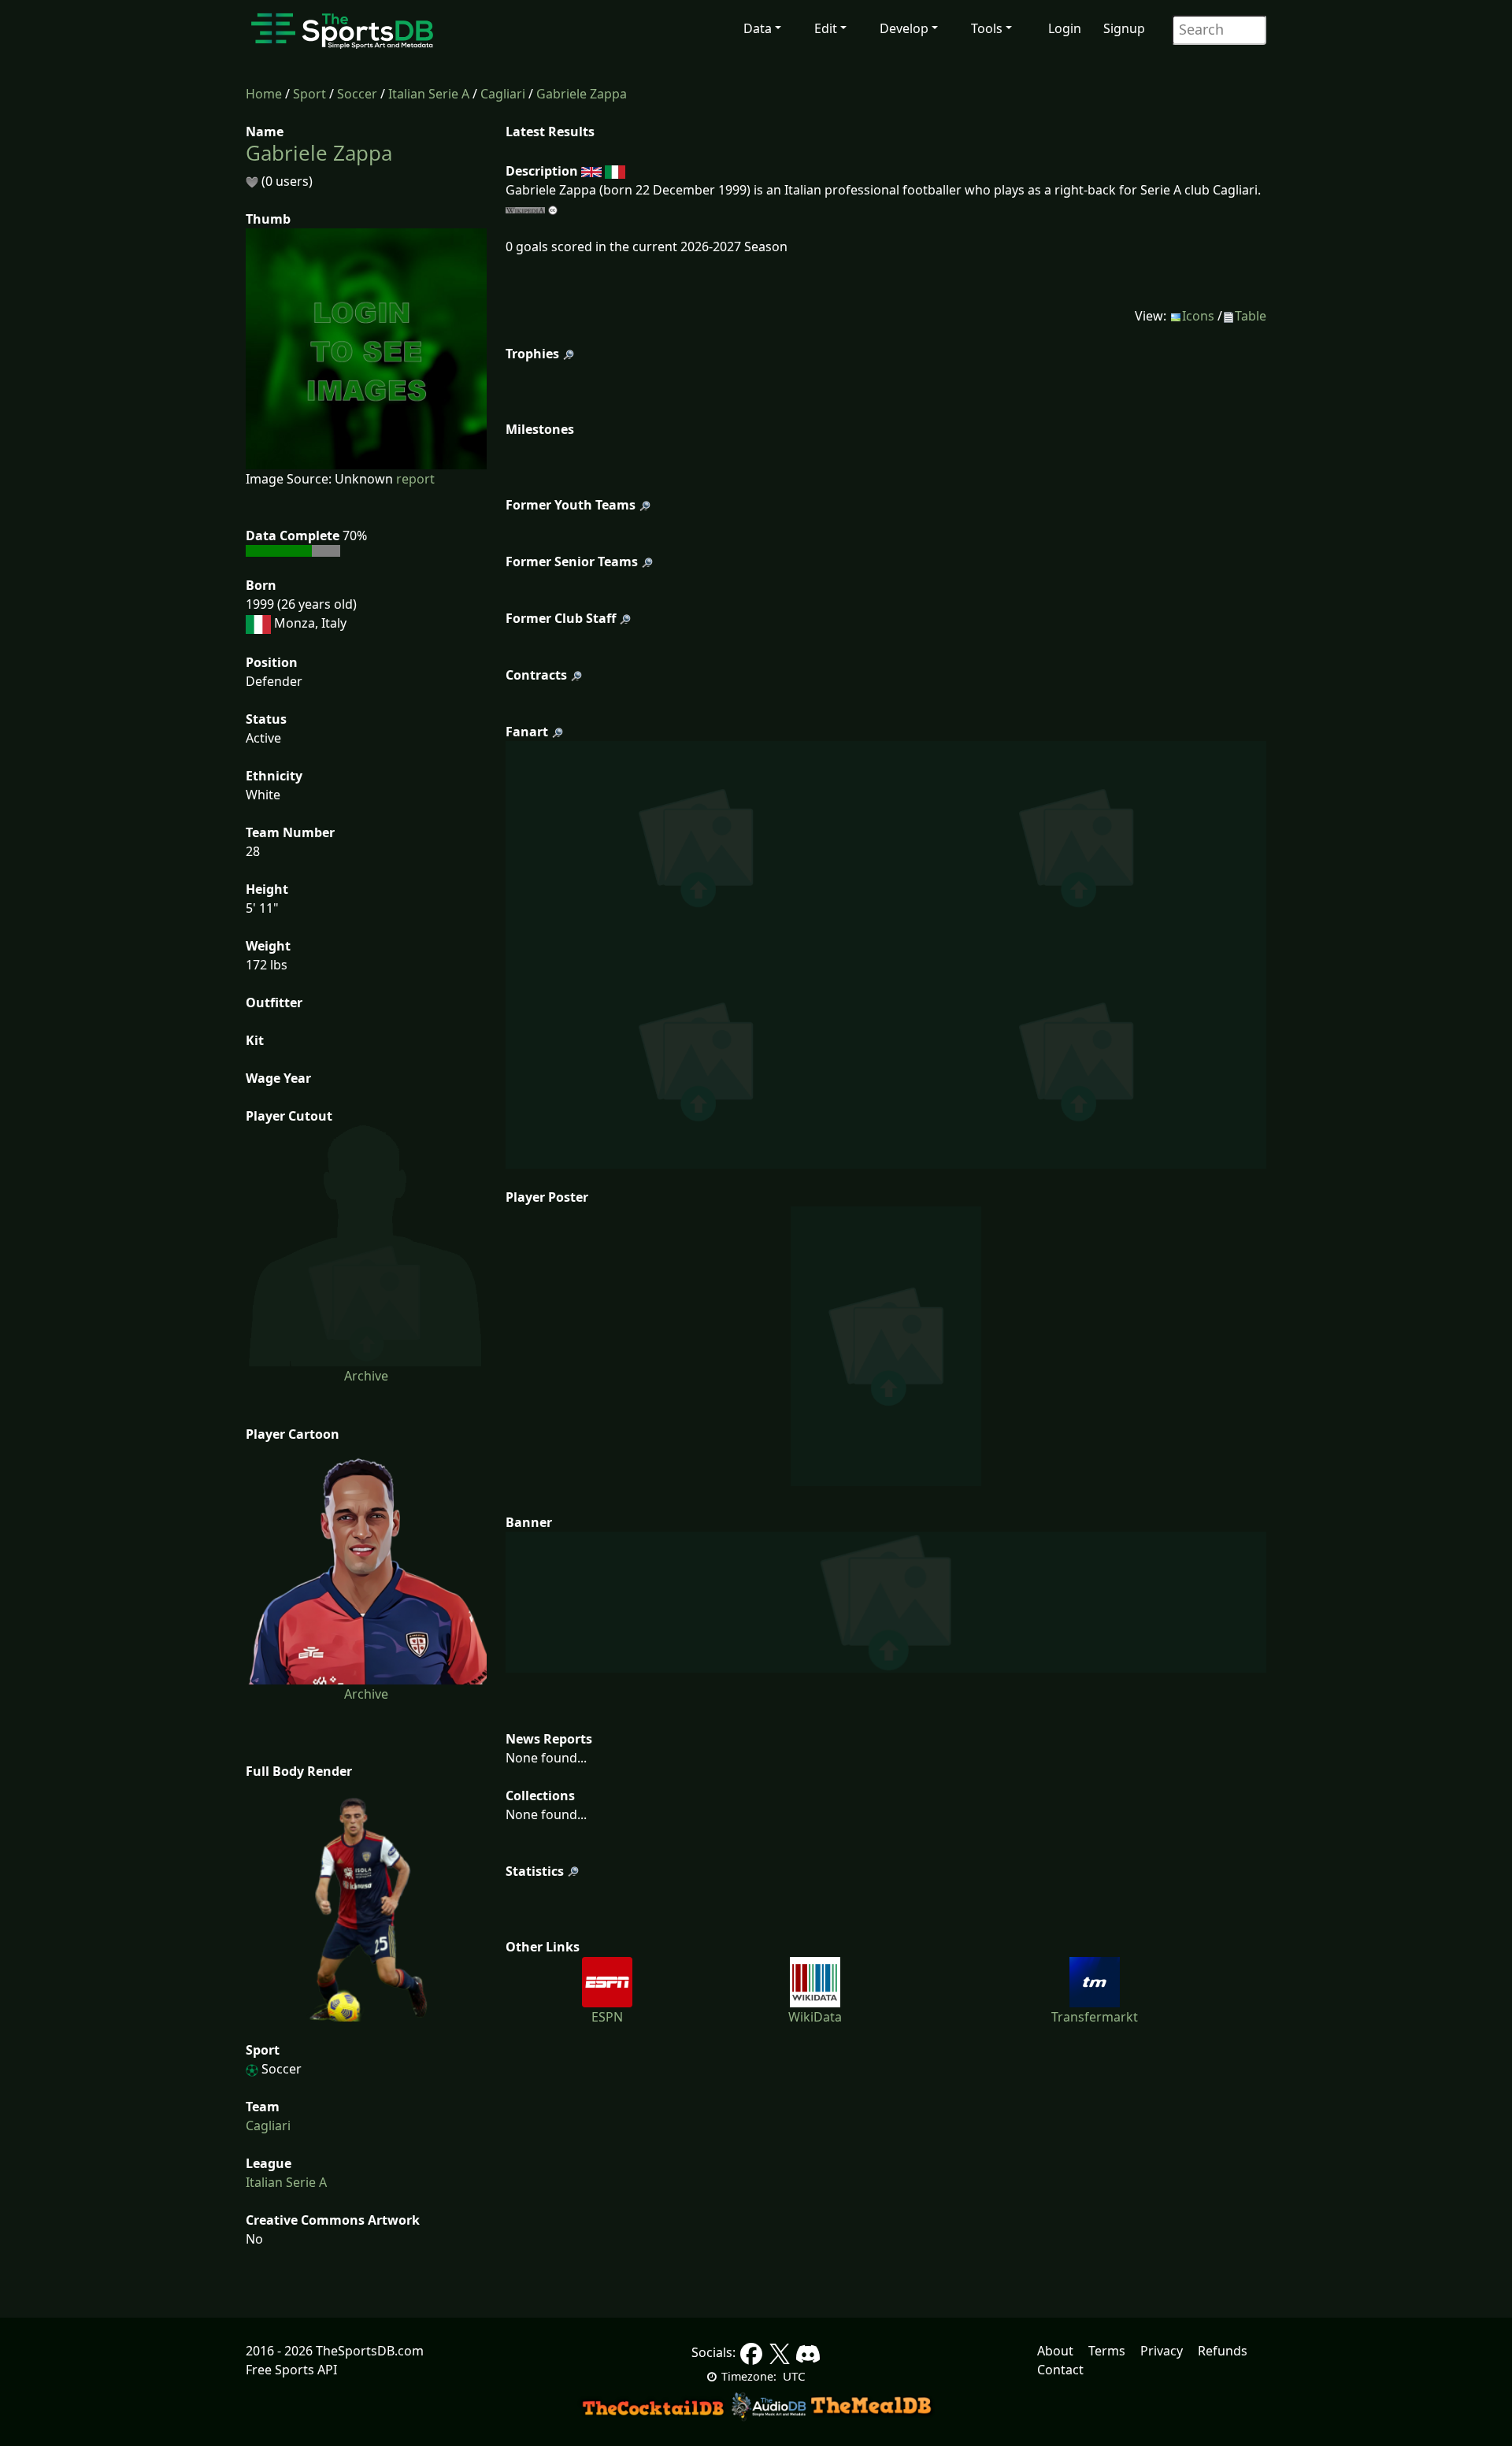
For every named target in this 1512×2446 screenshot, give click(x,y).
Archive (366, 1376)
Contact (1060, 2370)
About (1055, 2351)
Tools (987, 28)
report (415, 479)
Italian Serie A (429, 94)
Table (1251, 316)
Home (264, 94)
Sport (309, 94)
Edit (826, 28)
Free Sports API (291, 2370)
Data (758, 28)
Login (1065, 28)
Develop (904, 28)
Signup (1124, 28)
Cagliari (503, 94)
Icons (1198, 316)
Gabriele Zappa (582, 94)
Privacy (1162, 2351)
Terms (1107, 2351)
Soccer (357, 94)
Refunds (1223, 2351)
